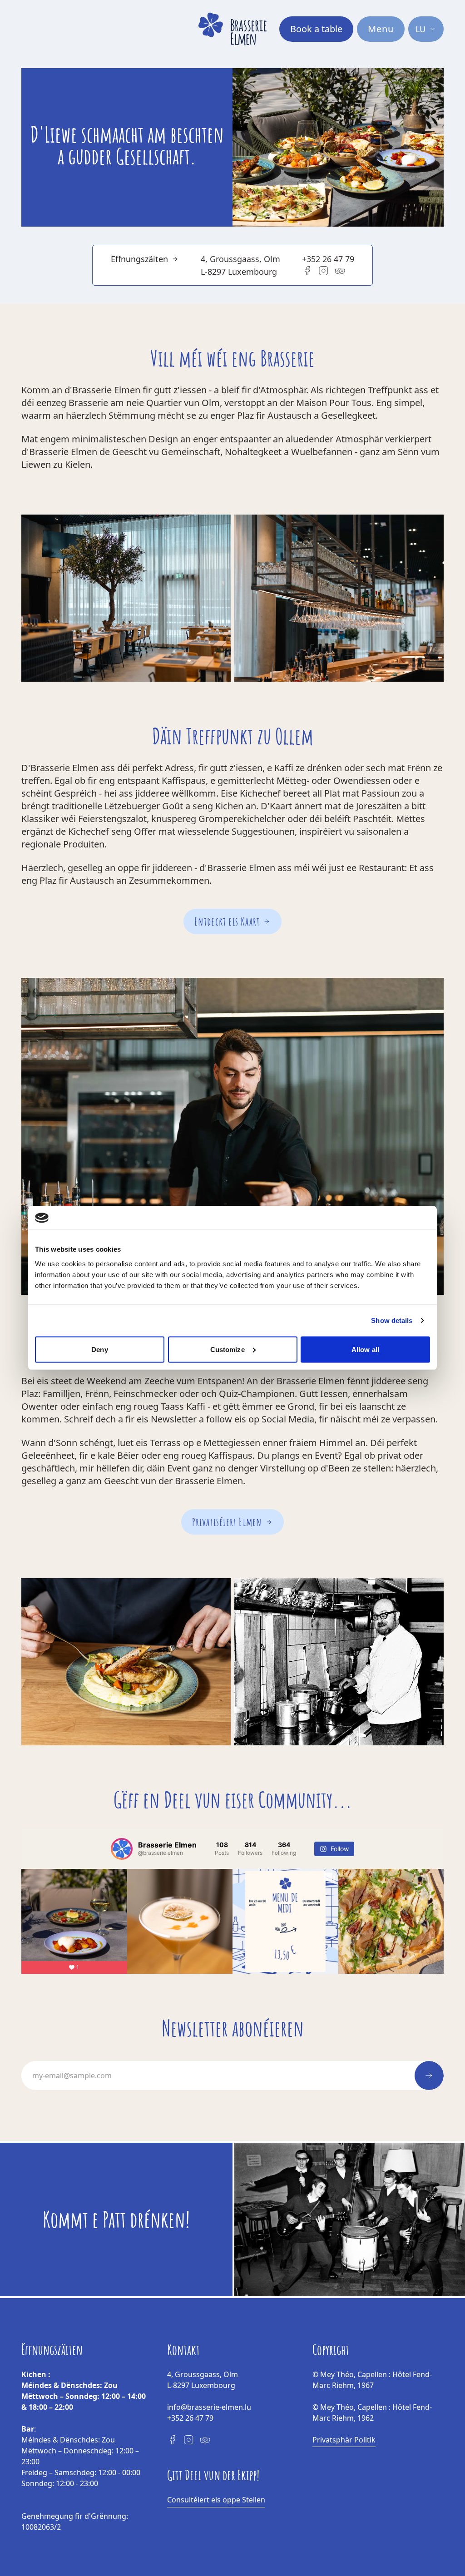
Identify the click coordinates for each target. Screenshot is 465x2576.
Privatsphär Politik (344, 2440)
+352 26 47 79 (328, 259)
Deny (99, 1349)
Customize (228, 1349)
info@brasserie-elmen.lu (209, 2407)
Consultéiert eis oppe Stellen (216, 2500)
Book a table (316, 29)
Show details (392, 1320)
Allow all (365, 1349)
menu (381, 29)
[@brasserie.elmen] (122, 1849)
